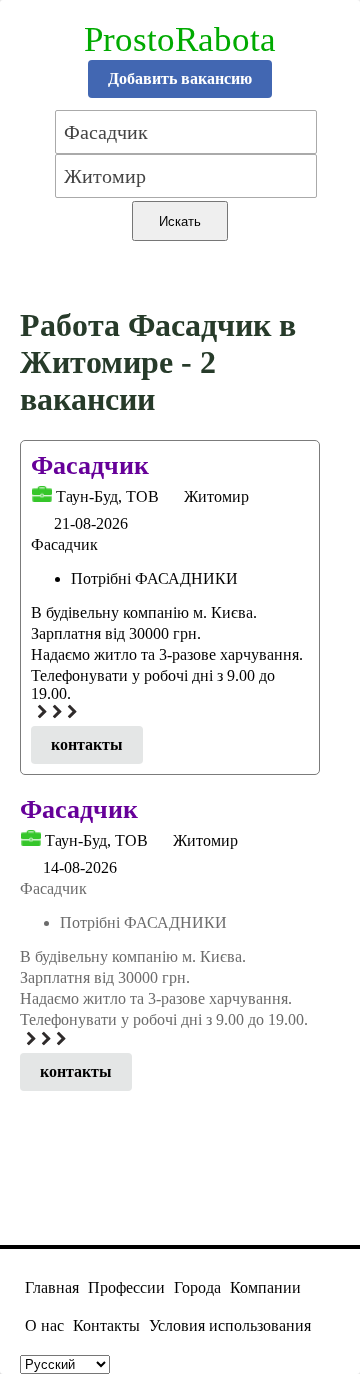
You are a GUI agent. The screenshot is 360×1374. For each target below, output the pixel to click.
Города (197, 1287)
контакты (87, 744)
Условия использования (230, 1325)
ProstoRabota (180, 39)
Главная (52, 1287)
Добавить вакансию (180, 78)
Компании (265, 1287)
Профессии (126, 1287)
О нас (44, 1325)
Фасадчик (90, 465)
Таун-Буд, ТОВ (107, 496)
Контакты (106, 1325)
